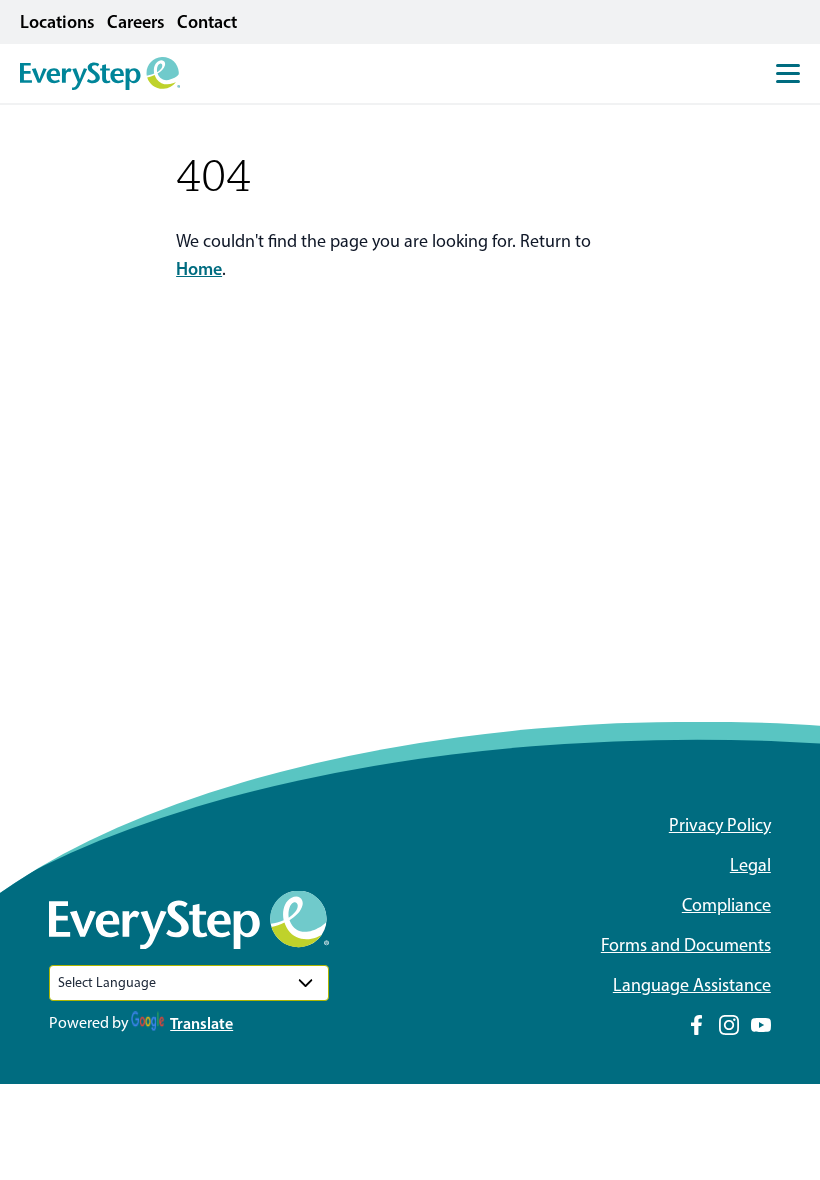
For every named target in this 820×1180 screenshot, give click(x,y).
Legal (750, 865)
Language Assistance (692, 985)
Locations (57, 22)
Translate (201, 1023)
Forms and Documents (686, 945)
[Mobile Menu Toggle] (788, 73)
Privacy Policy (720, 825)
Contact (207, 22)
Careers (136, 22)
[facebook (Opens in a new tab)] (697, 1025)
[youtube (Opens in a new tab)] (761, 1025)
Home (199, 269)
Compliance (726, 905)
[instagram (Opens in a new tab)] (729, 1025)
